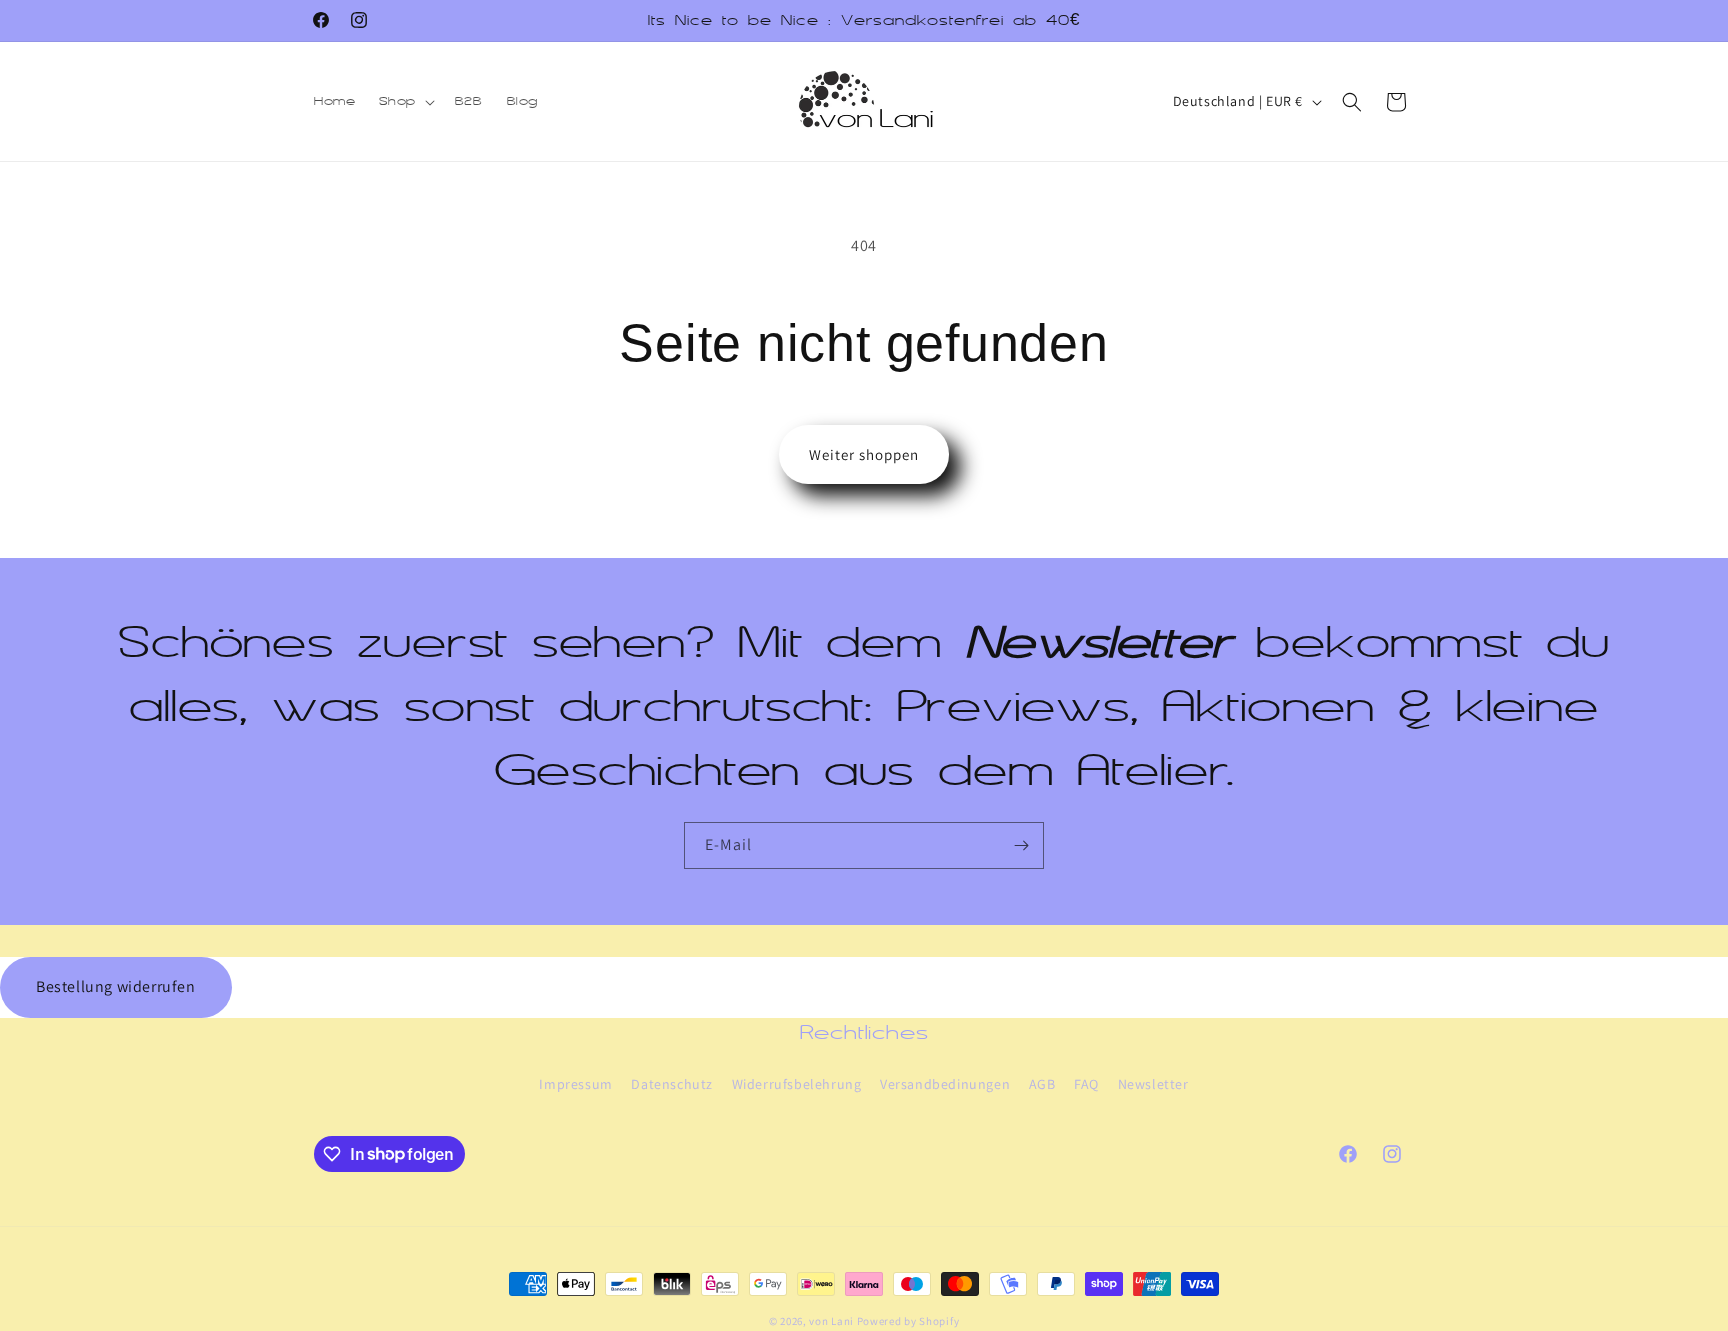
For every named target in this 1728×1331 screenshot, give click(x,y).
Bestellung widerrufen (116, 986)
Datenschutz (672, 1083)
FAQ (1086, 1083)
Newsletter (1153, 1083)
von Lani (831, 1321)
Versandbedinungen (945, 1083)
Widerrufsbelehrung (797, 1083)
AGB (1042, 1083)
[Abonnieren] (1021, 845)
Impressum (575, 1083)
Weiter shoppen (864, 454)
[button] (404, 101)
